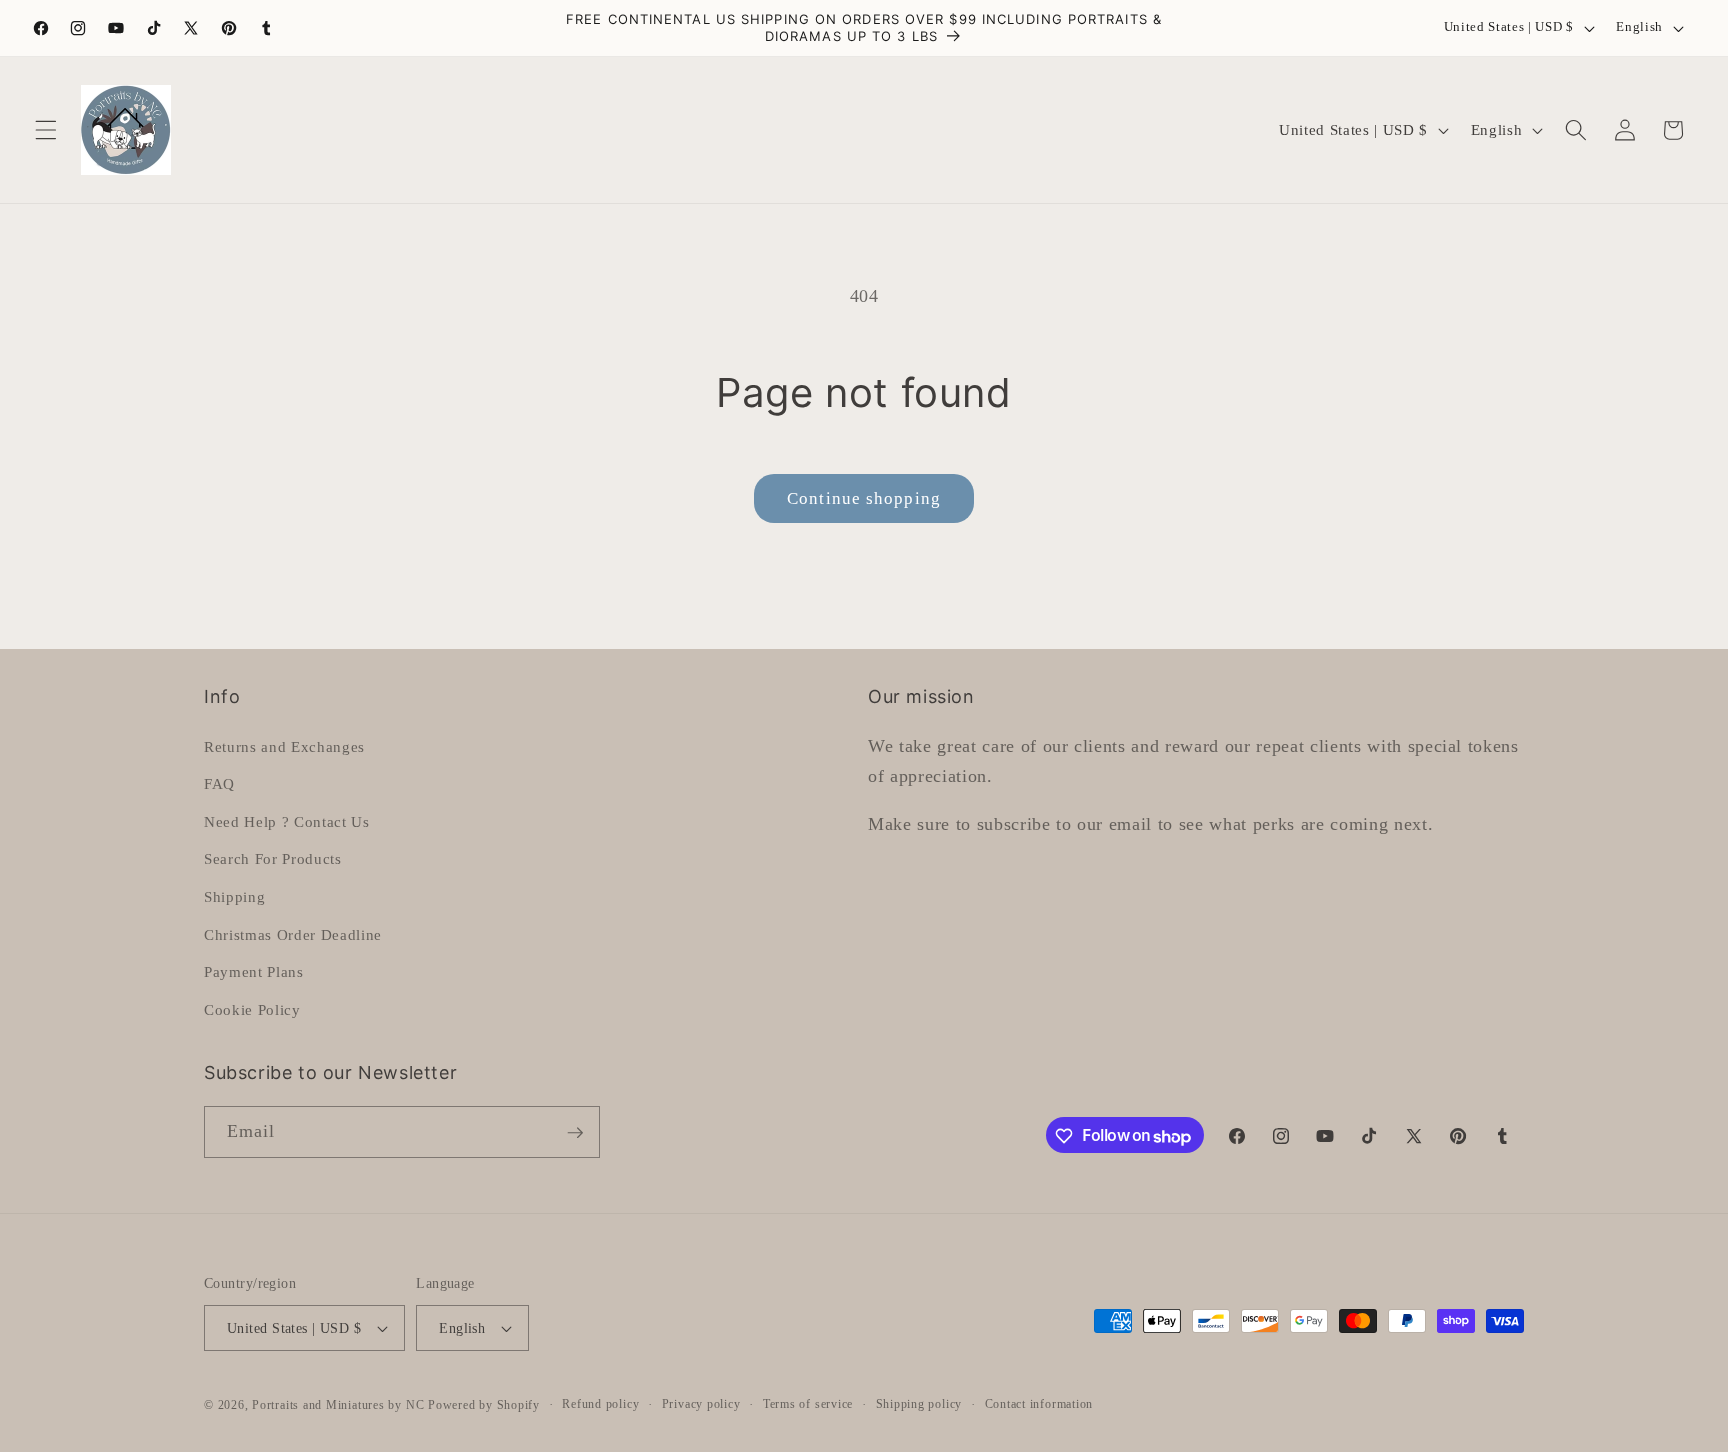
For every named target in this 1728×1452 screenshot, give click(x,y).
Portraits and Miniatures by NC (338, 1405)
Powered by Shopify (484, 1405)
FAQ (219, 783)
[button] (46, 130)
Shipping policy (919, 1404)
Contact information (1039, 1404)
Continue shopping (864, 498)
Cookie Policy (252, 1008)
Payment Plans (254, 971)
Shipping (234, 895)
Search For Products (273, 858)
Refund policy (600, 1404)
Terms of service (808, 1404)
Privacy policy (701, 1404)
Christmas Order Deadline (293, 933)
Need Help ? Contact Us (287, 820)
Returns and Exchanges (284, 745)
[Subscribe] (575, 1133)
